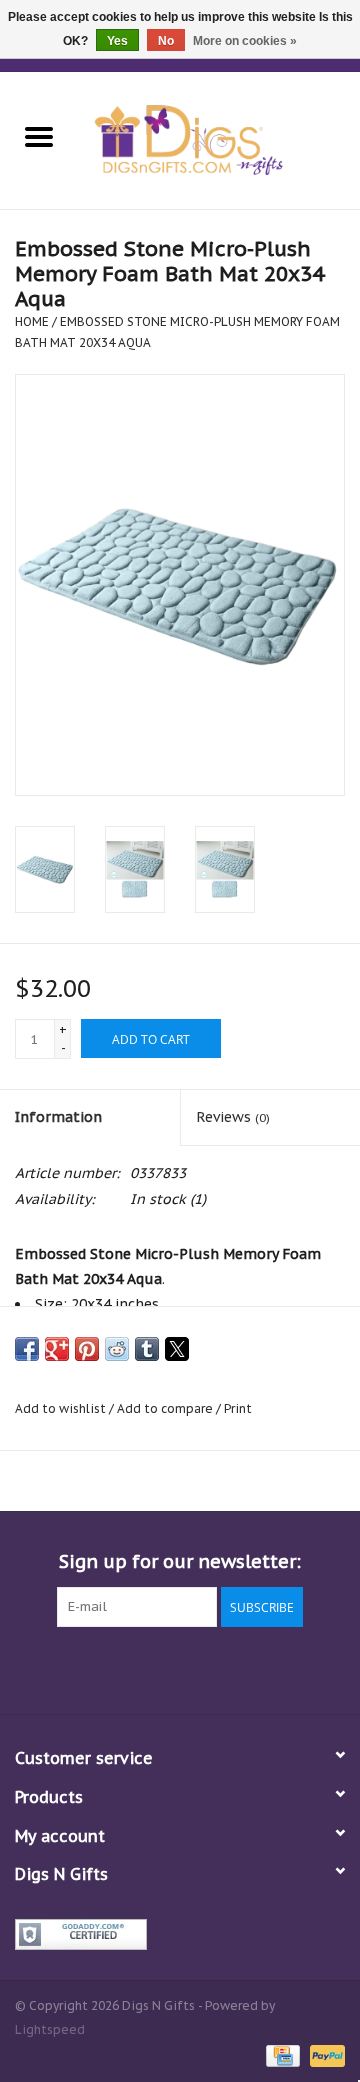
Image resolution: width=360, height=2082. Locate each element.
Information (58, 1117)
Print (238, 1408)
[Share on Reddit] (117, 1349)
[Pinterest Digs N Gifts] (180, 1668)
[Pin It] (87, 1349)
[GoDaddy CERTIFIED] (180, 1934)
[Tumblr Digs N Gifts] (252, 1668)
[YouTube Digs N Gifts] (216, 1668)
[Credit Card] (281, 2054)
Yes (117, 41)
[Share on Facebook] (27, 1349)
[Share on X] (177, 1349)
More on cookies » (245, 41)
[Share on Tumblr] (147, 1349)
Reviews (233, 1117)
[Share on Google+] (57, 1349)
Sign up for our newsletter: (180, 1561)
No (166, 41)
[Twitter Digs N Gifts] (108, 1668)
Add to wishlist (62, 1408)
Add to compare (166, 1408)
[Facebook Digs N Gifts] (72, 1668)
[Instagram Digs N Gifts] (288, 1668)
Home (32, 321)
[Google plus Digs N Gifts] (144, 1668)
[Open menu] (39, 136)
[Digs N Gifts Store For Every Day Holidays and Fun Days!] (219, 139)
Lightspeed (50, 2029)
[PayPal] (324, 2054)
